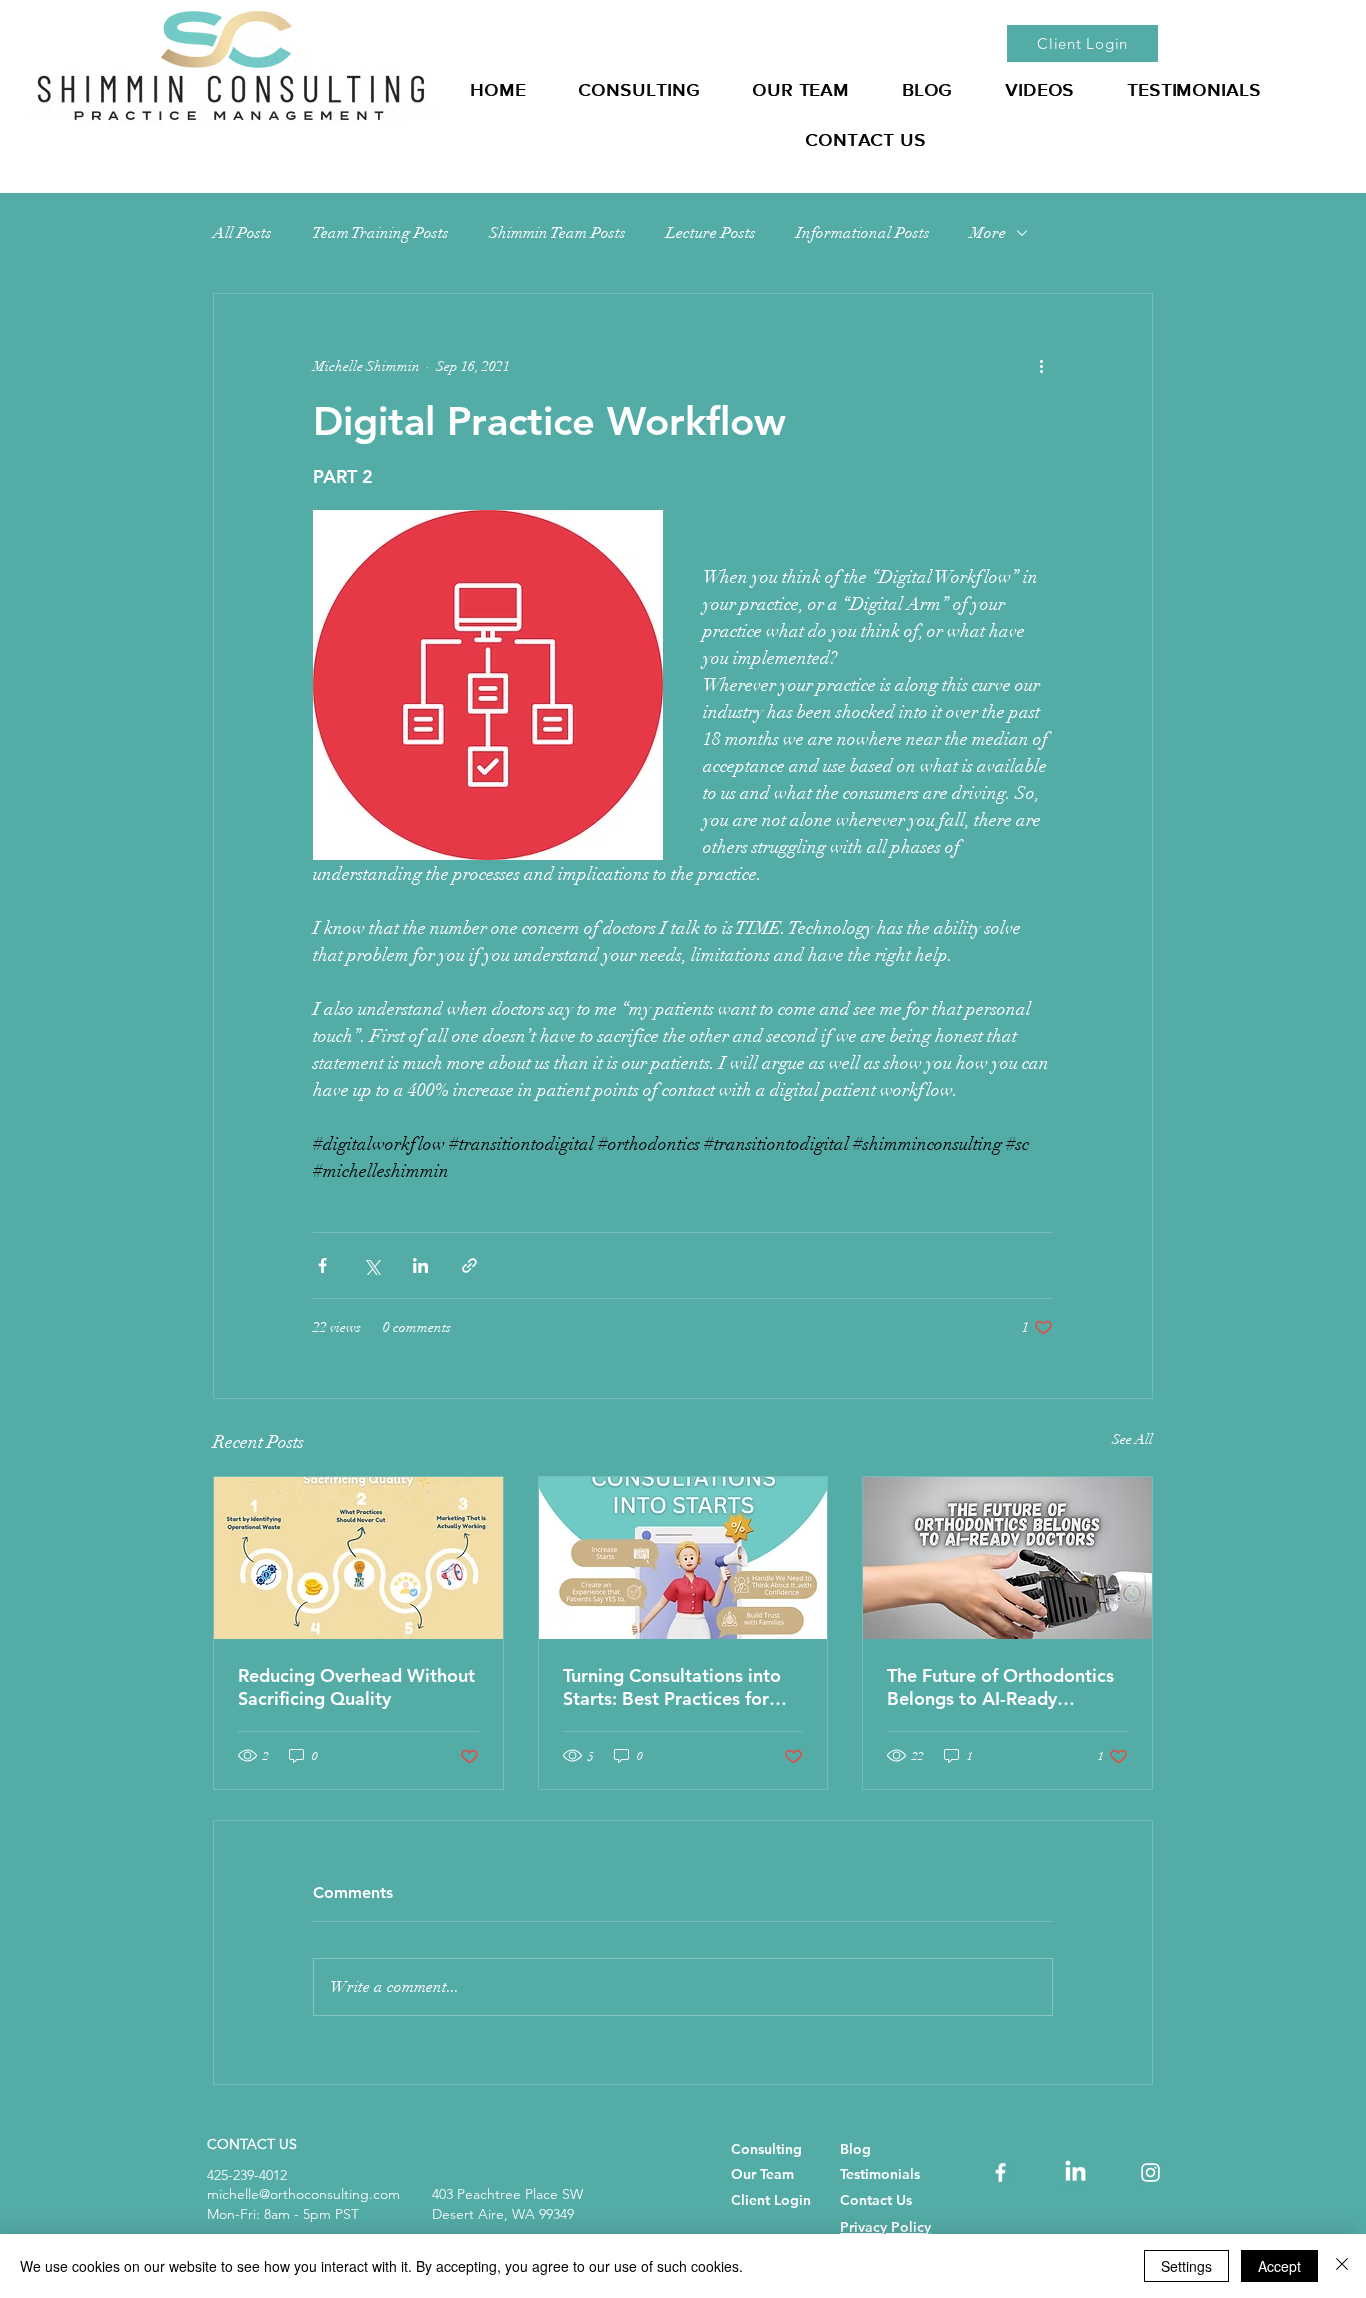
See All (1132, 1439)
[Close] (1342, 2266)
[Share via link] (469, 1265)
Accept (1279, 2266)
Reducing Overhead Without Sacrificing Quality (356, 1687)
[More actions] (1041, 366)
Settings (1186, 2266)
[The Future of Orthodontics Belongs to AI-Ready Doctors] (1007, 1558)
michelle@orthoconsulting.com (303, 2194)
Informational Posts (863, 233)
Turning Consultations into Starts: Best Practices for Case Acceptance (672, 1687)
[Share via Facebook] (322, 1265)
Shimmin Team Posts (557, 233)
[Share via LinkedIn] (420, 1265)
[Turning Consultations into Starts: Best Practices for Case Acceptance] (683, 1558)
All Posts (242, 233)
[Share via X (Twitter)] (371, 1265)
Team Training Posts (380, 233)
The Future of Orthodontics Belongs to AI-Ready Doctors (1000, 1687)
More (988, 233)
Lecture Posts (711, 233)
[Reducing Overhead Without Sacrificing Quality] (358, 1558)
